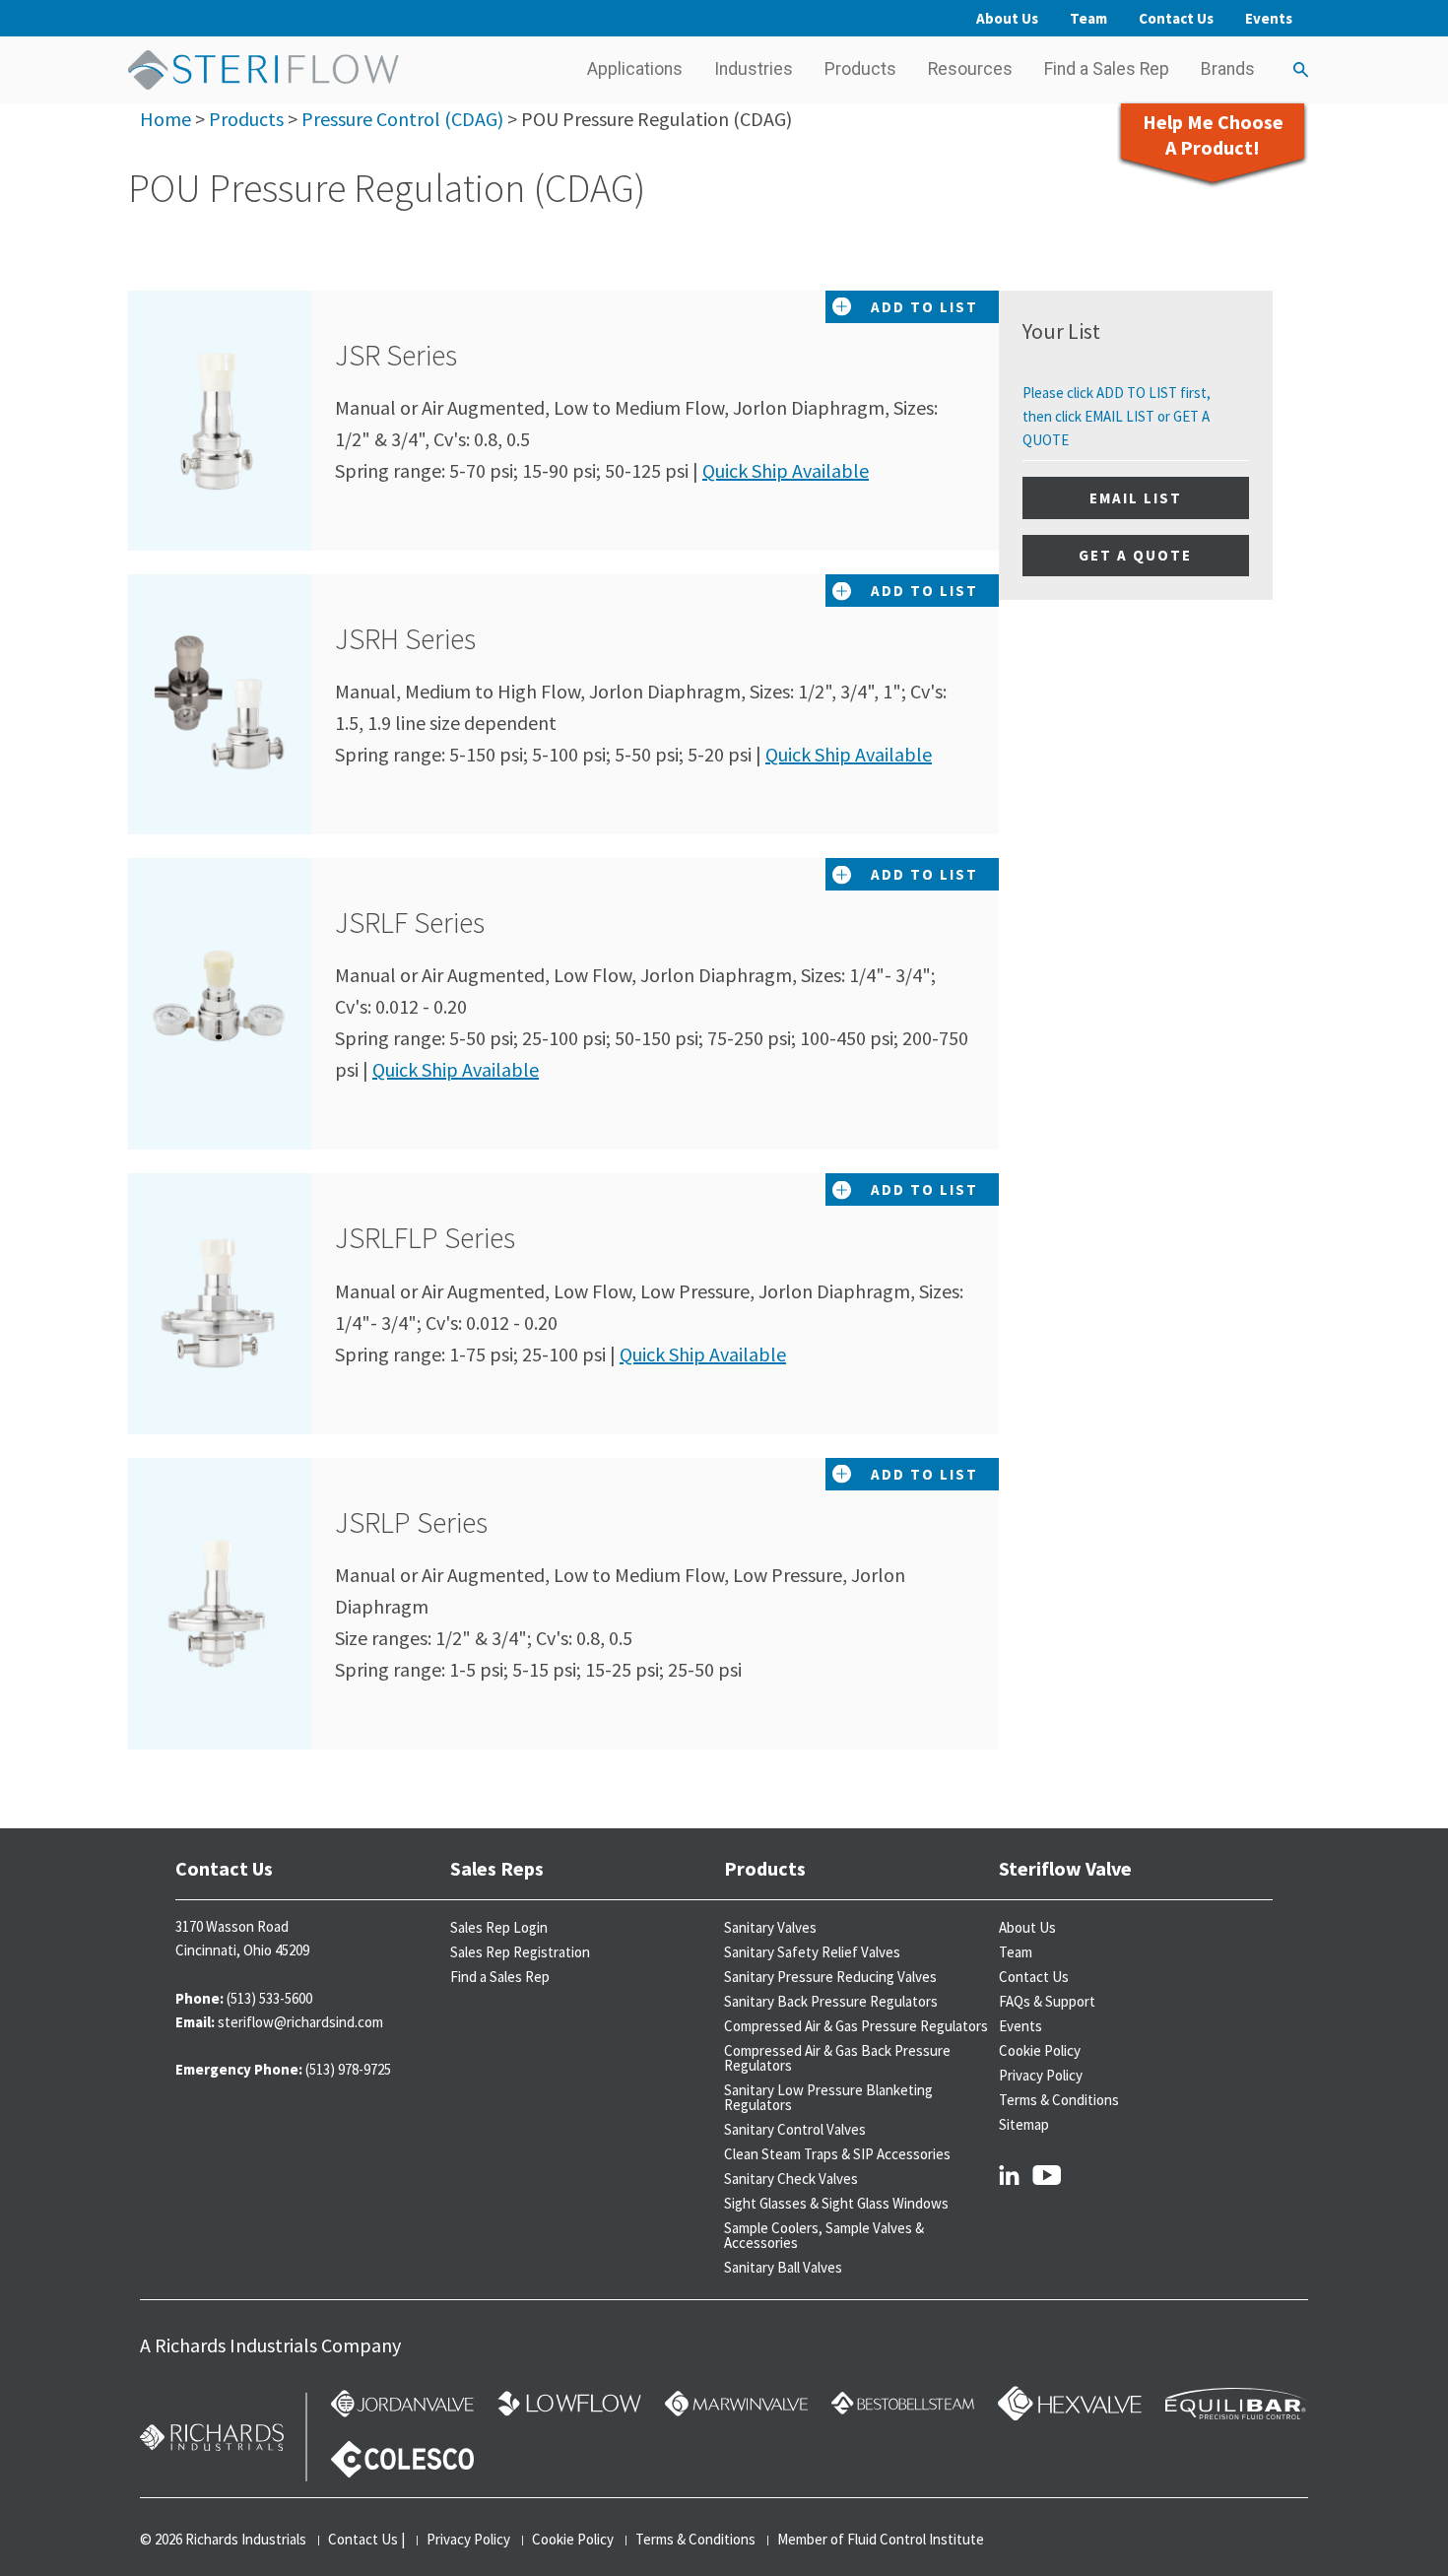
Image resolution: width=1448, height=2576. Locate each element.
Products (860, 69)
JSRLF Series (432, 922)
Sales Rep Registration (520, 1952)
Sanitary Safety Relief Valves (812, 1952)
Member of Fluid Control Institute (881, 2539)
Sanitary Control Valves (795, 2129)
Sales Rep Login (499, 1927)
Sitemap (1024, 2124)
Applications (635, 69)
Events (1269, 18)
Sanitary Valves (770, 1927)
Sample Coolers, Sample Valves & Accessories (824, 2235)
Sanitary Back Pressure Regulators (831, 2001)
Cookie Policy (1040, 2050)
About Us (1007, 18)
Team (1088, 18)
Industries (754, 69)
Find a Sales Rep (1107, 69)
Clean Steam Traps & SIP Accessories (837, 2154)
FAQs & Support (1047, 2001)
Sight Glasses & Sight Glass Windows (836, 2203)
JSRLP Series (433, 1522)
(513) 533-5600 (269, 1998)
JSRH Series (428, 638)
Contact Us (1176, 18)
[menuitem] (635, 70)
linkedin (1009, 2174)
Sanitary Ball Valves (783, 2267)
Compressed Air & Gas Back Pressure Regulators (837, 2058)
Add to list (924, 307)
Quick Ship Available (786, 470)
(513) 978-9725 (348, 2069)
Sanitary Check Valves (791, 2179)
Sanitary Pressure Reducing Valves (830, 1977)
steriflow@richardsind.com (300, 2022)
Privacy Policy (1041, 2075)
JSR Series (418, 355)
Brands (1228, 69)
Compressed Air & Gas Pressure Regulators (856, 2026)
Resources (970, 69)
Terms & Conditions (1059, 2100)
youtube (1047, 2174)
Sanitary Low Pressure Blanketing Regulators (828, 2097)
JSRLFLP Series (447, 1237)
